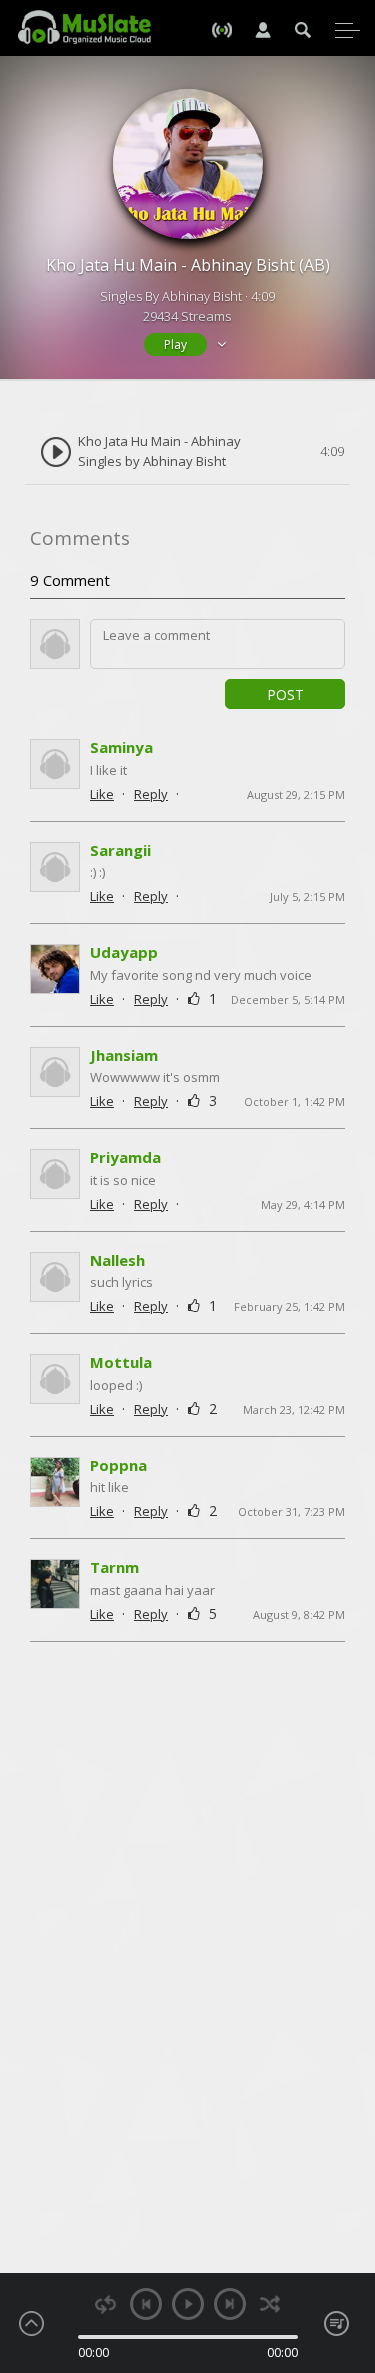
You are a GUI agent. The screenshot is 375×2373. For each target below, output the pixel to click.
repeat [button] (105, 2304)
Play (175, 344)
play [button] (188, 2304)
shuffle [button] (270, 2304)
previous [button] (146, 2304)
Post (285, 694)
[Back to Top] (345, 2243)
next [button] (230, 2304)
